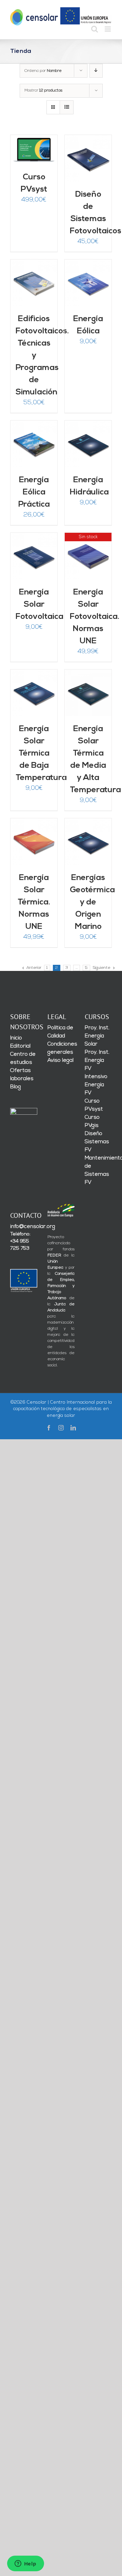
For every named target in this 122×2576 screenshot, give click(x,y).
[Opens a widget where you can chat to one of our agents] (25, 2564)
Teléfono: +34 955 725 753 (20, 1241)
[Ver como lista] (67, 107)
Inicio (16, 1038)
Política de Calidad (60, 1032)
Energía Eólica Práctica (34, 492)
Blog (16, 1087)
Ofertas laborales (22, 1075)
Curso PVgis (92, 1121)
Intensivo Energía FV (96, 1085)
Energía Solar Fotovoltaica (39, 605)
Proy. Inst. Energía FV (97, 1060)
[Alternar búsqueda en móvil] (95, 29)
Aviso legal (60, 1060)
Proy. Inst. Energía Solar (97, 1036)
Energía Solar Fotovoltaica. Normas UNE (95, 617)
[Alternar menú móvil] (108, 29)
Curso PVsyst (94, 1105)
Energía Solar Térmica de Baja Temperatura (41, 754)
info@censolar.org (24, 1227)
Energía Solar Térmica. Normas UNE (34, 902)
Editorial (20, 1046)
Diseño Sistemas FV (97, 1142)
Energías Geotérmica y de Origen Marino (92, 902)
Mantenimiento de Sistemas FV (98, 1170)
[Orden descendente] (96, 71)
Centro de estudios (23, 1058)
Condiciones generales (61, 1048)
